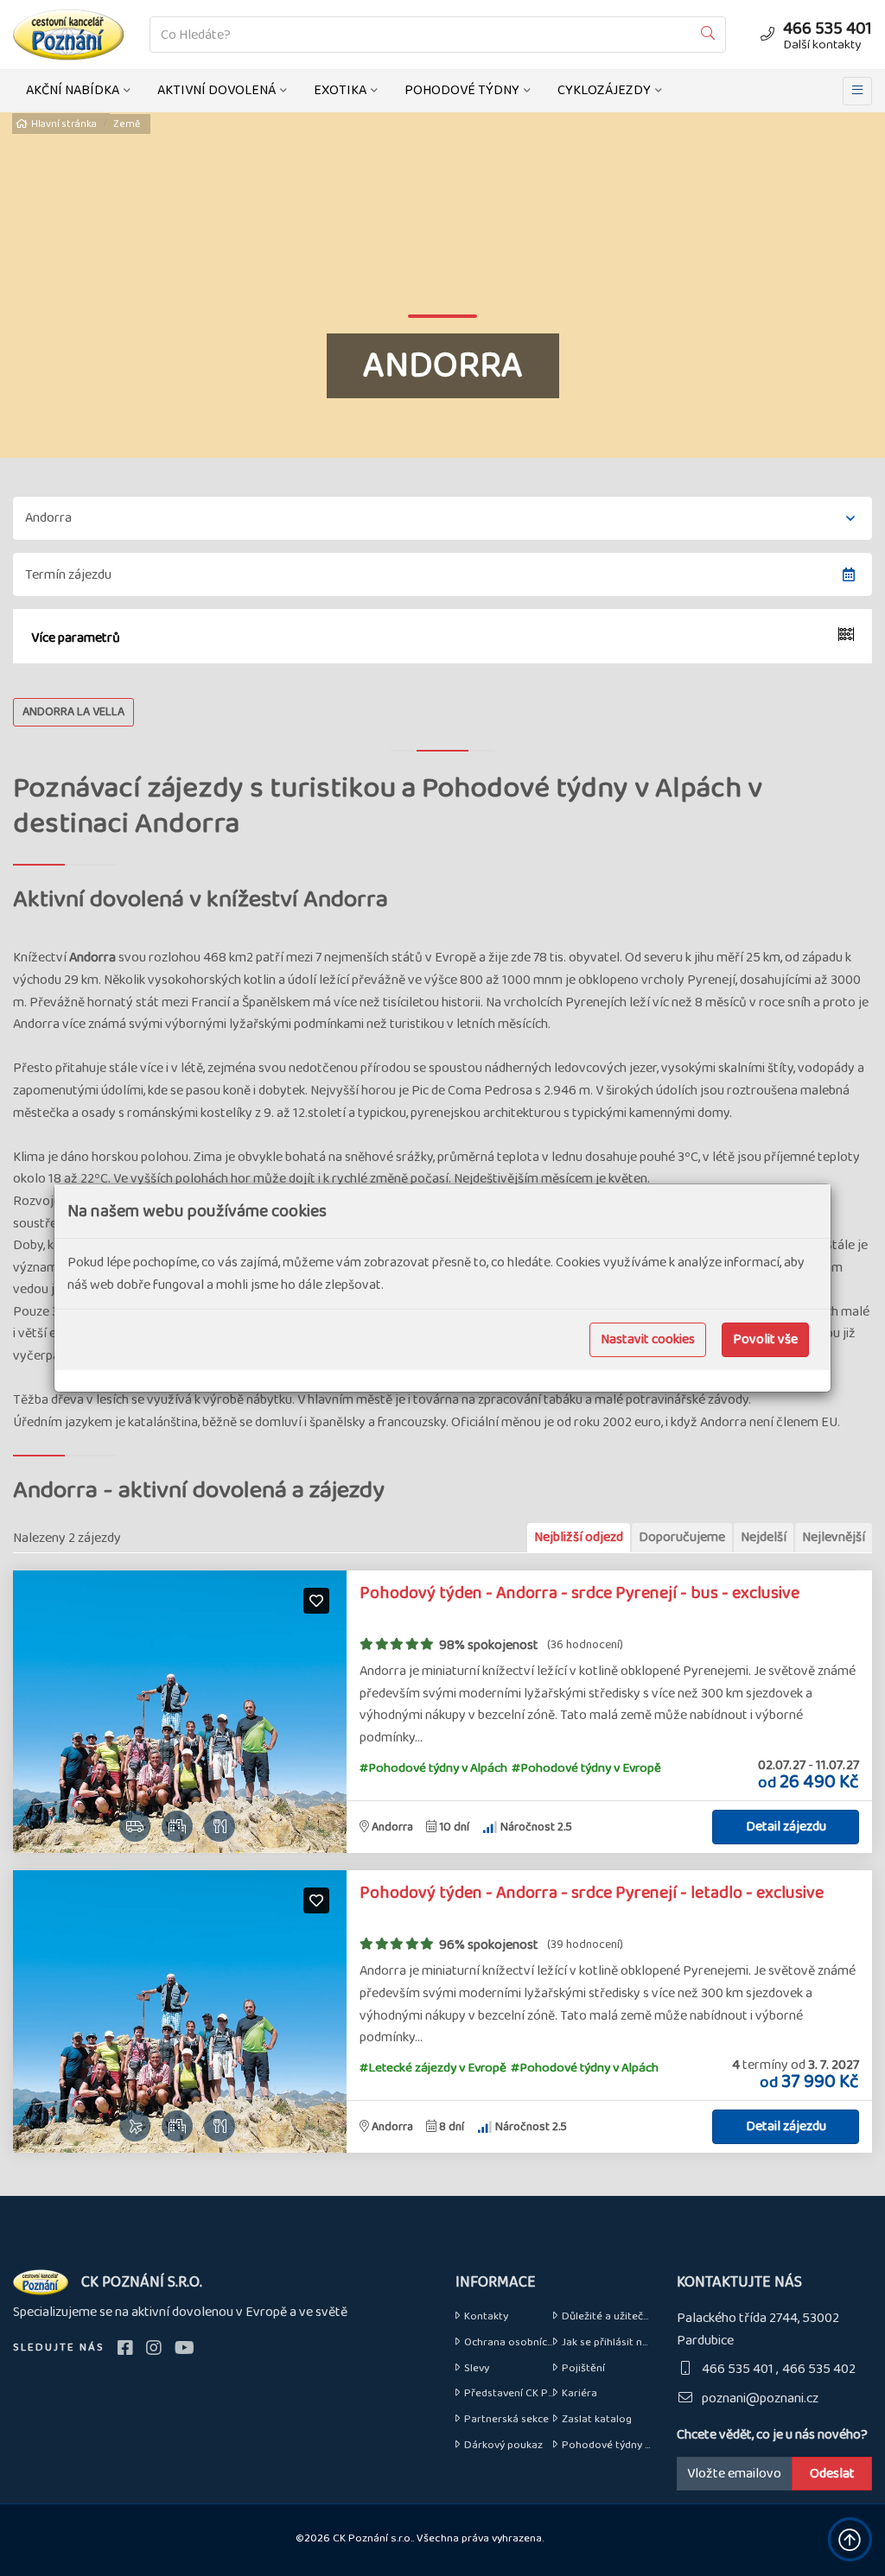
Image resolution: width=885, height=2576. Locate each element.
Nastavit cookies (648, 1339)
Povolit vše (765, 1339)
